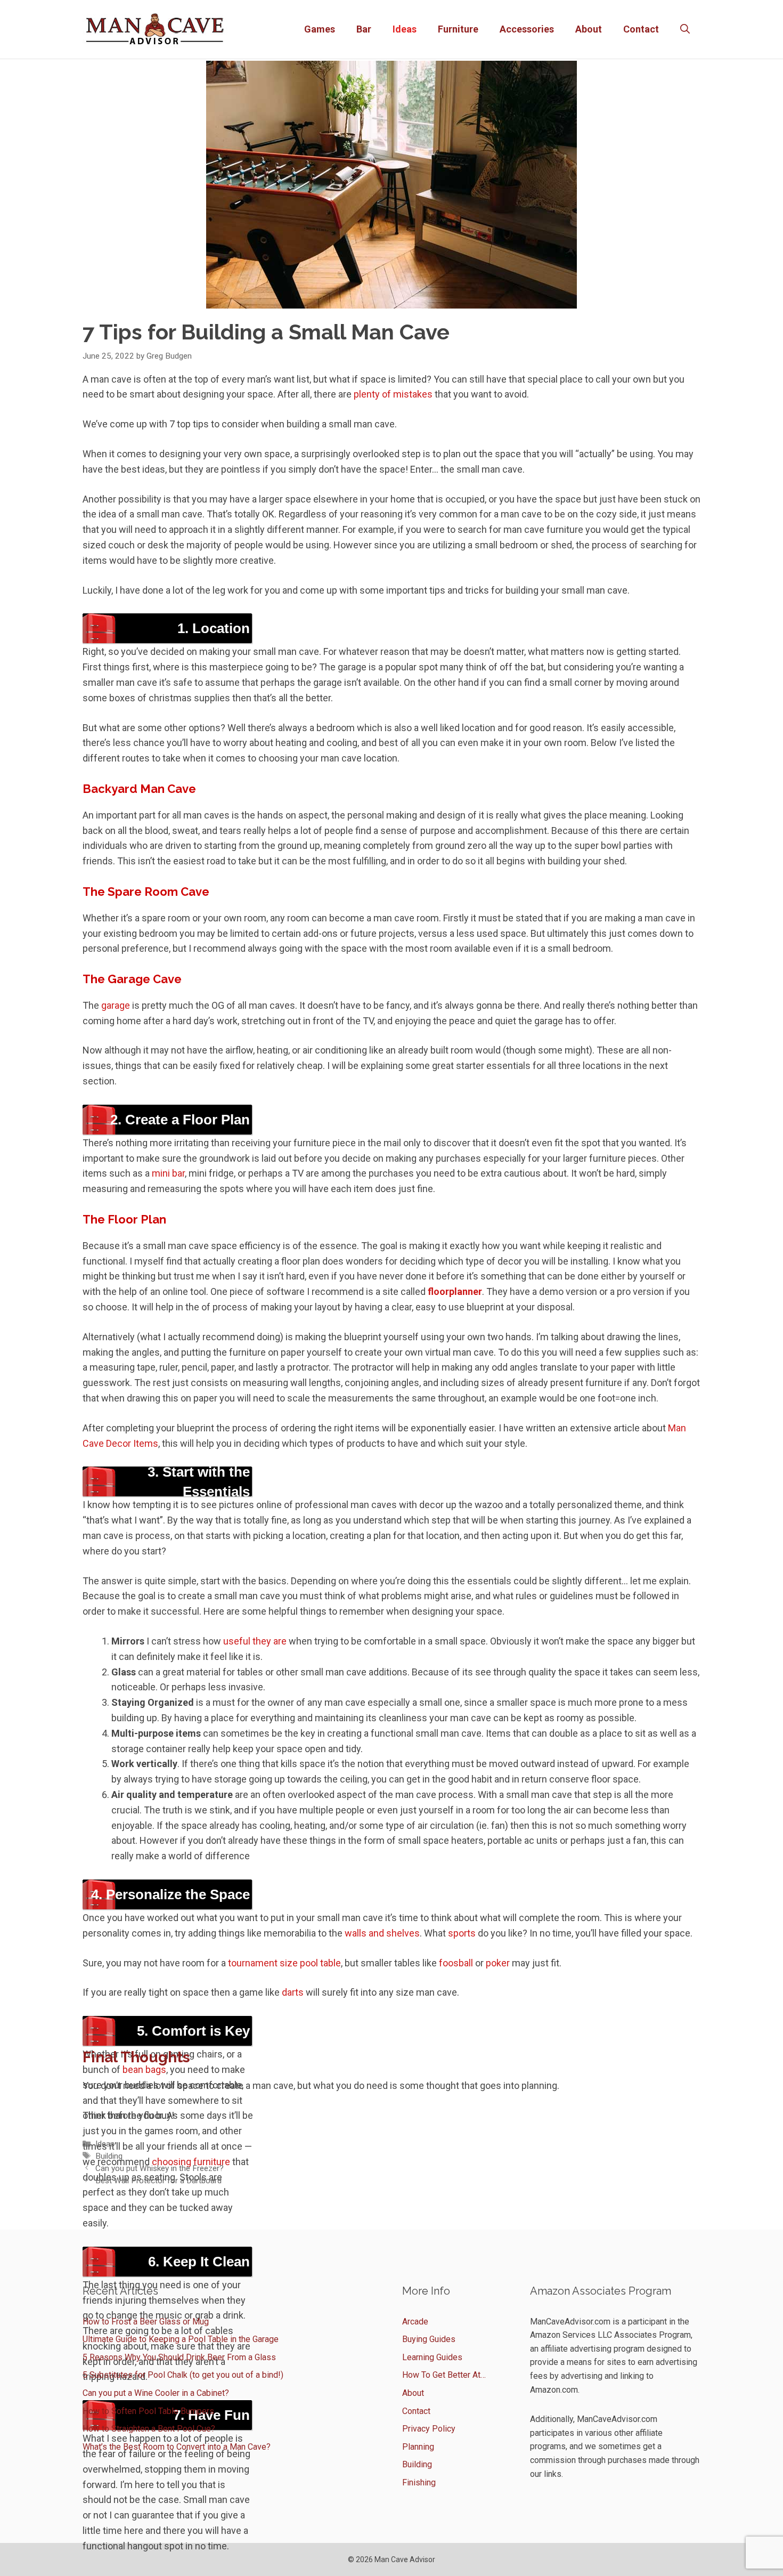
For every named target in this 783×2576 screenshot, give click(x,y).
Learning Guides (432, 2357)
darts (293, 1992)
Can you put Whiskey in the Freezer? (160, 2168)
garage (116, 1005)
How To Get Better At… (444, 2375)
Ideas (405, 29)
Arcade (415, 2322)
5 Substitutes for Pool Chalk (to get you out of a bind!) (183, 2375)
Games (320, 29)
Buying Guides (429, 2339)
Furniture (458, 29)
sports (462, 1933)
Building (109, 2156)
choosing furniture (191, 2162)
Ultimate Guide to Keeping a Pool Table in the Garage (181, 2339)
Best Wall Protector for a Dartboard (158, 2181)
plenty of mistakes (393, 394)
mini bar (168, 1173)
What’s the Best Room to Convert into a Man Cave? (177, 2447)
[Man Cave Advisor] (155, 29)
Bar (364, 29)
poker (498, 1963)
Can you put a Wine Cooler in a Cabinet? (156, 2393)
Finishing (419, 2482)
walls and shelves (382, 1933)
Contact (641, 29)
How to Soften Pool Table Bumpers (148, 2411)
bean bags (143, 2069)
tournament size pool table (284, 1963)
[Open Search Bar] (685, 29)
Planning (418, 2447)
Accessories (527, 29)
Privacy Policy (429, 2429)
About (589, 29)
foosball (456, 1963)
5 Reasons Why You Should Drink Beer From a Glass (179, 2357)
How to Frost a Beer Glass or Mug (146, 2322)
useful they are (255, 1641)
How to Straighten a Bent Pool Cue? (149, 2429)
